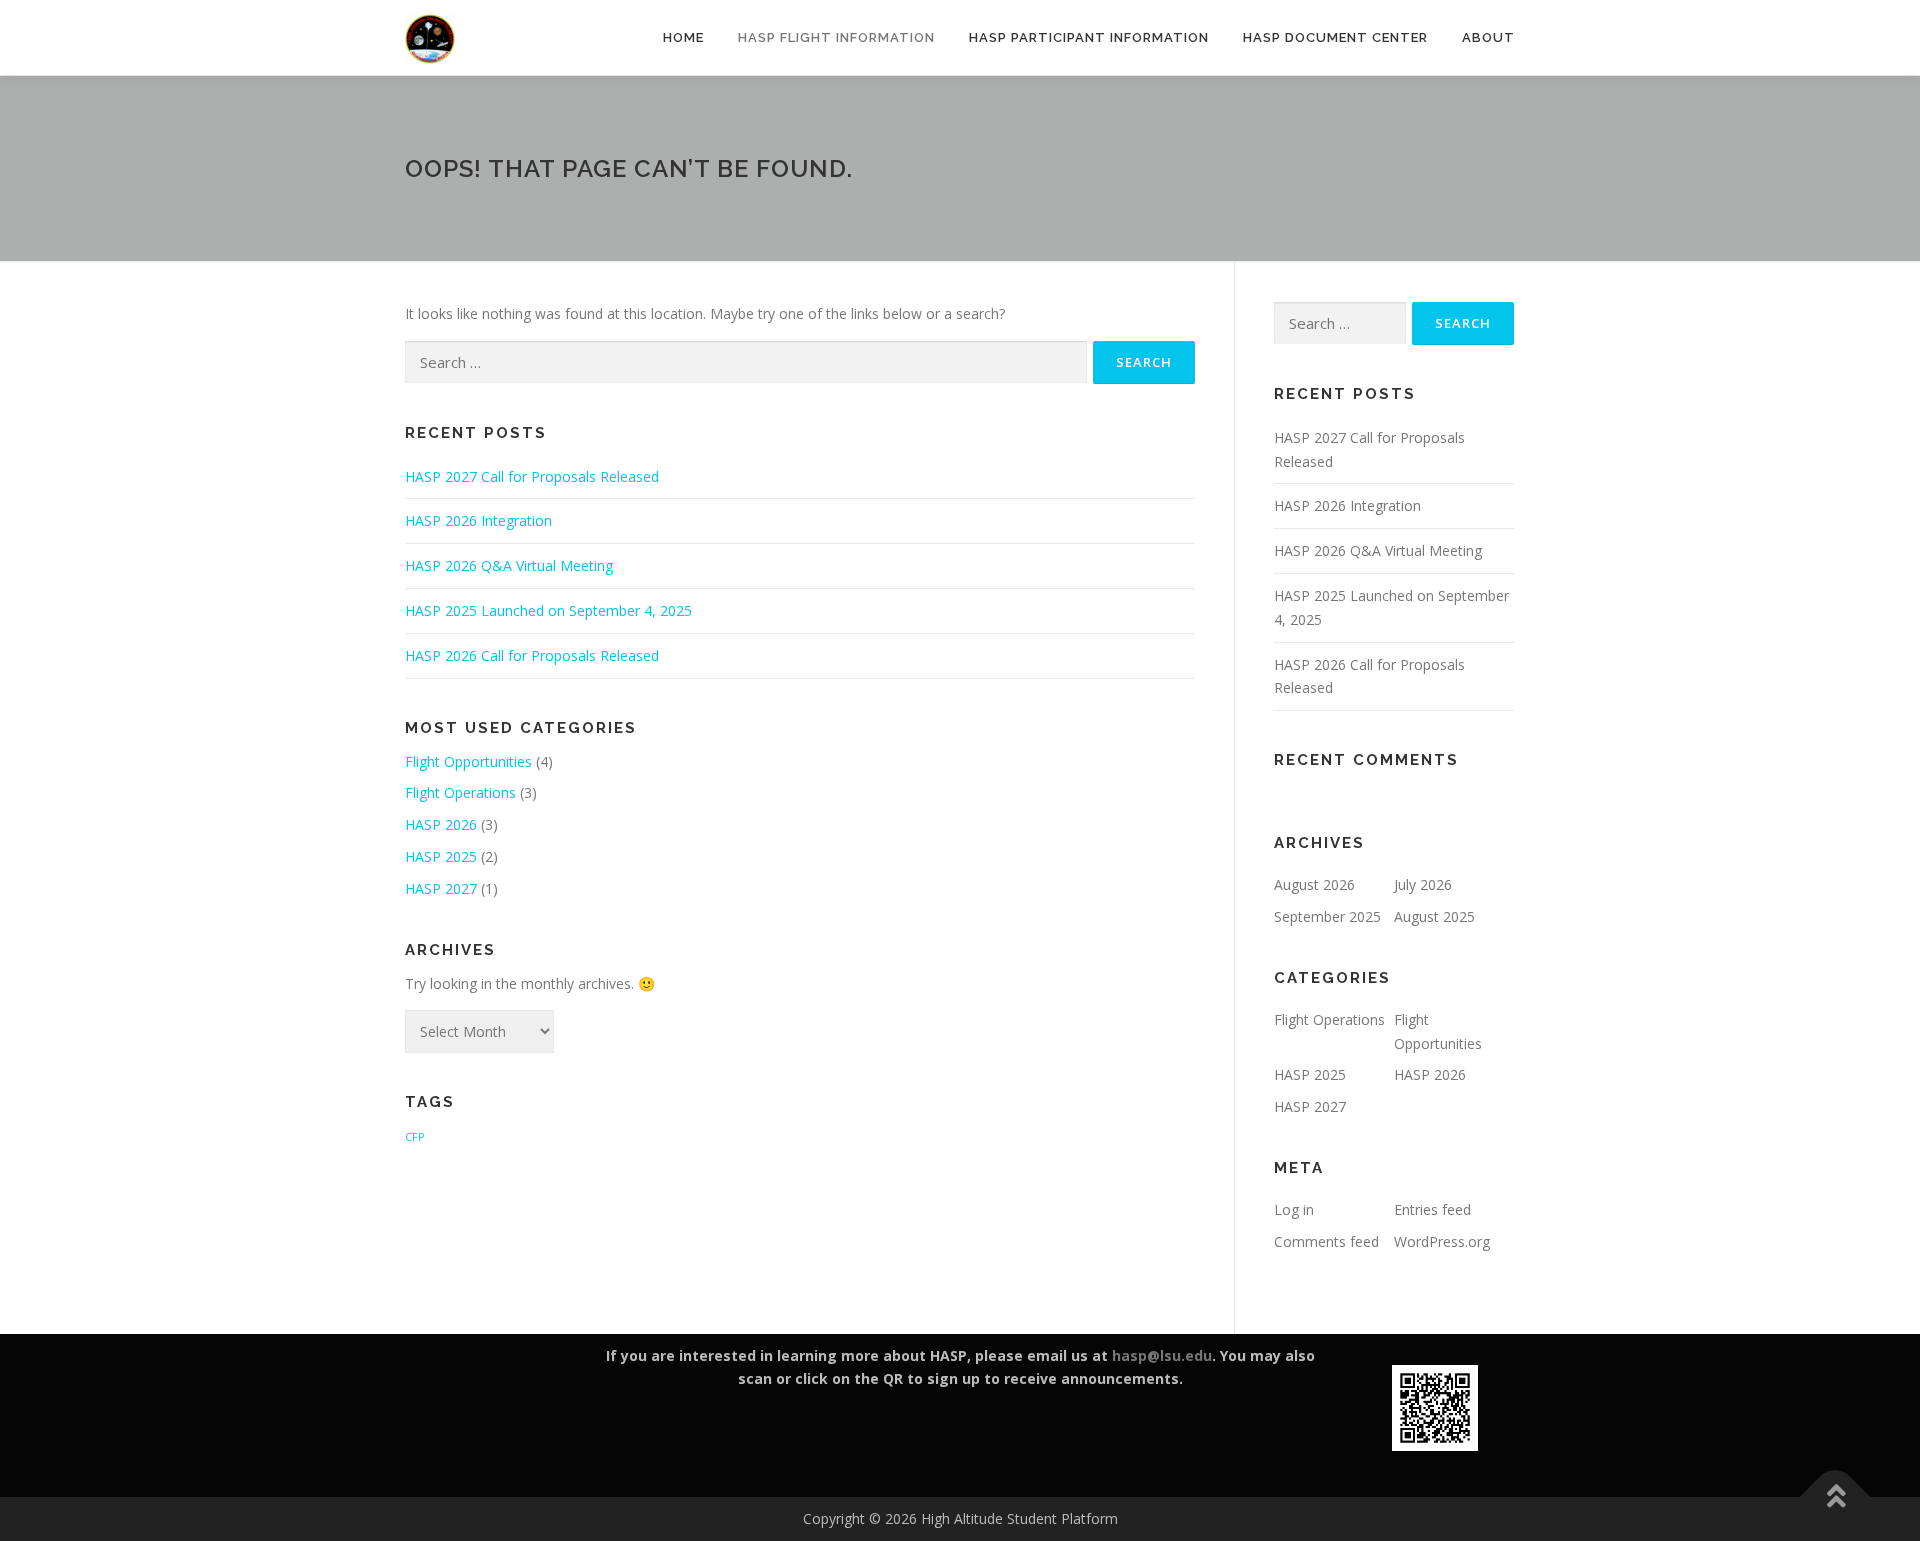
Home (683, 37)
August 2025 (1434, 916)
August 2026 (1314, 884)
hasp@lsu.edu (1162, 1355)
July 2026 (1423, 884)
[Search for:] (746, 362)
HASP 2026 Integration (478, 520)
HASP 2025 (441, 856)
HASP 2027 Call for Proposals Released (532, 476)
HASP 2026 (441, 824)
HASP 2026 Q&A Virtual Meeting (509, 565)
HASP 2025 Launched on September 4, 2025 (548, 610)
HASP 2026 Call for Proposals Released (532, 655)
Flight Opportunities (468, 761)
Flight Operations (460, 792)
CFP (414, 1137)
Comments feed (1326, 1241)
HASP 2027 (441, 888)
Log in (1294, 1209)
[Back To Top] (1835, 1497)
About (1488, 37)
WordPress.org (1442, 1241)
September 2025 (1327, 916)
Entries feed (1432, 1209)
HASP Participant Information (1089, 37)
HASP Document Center (1335, 37)
